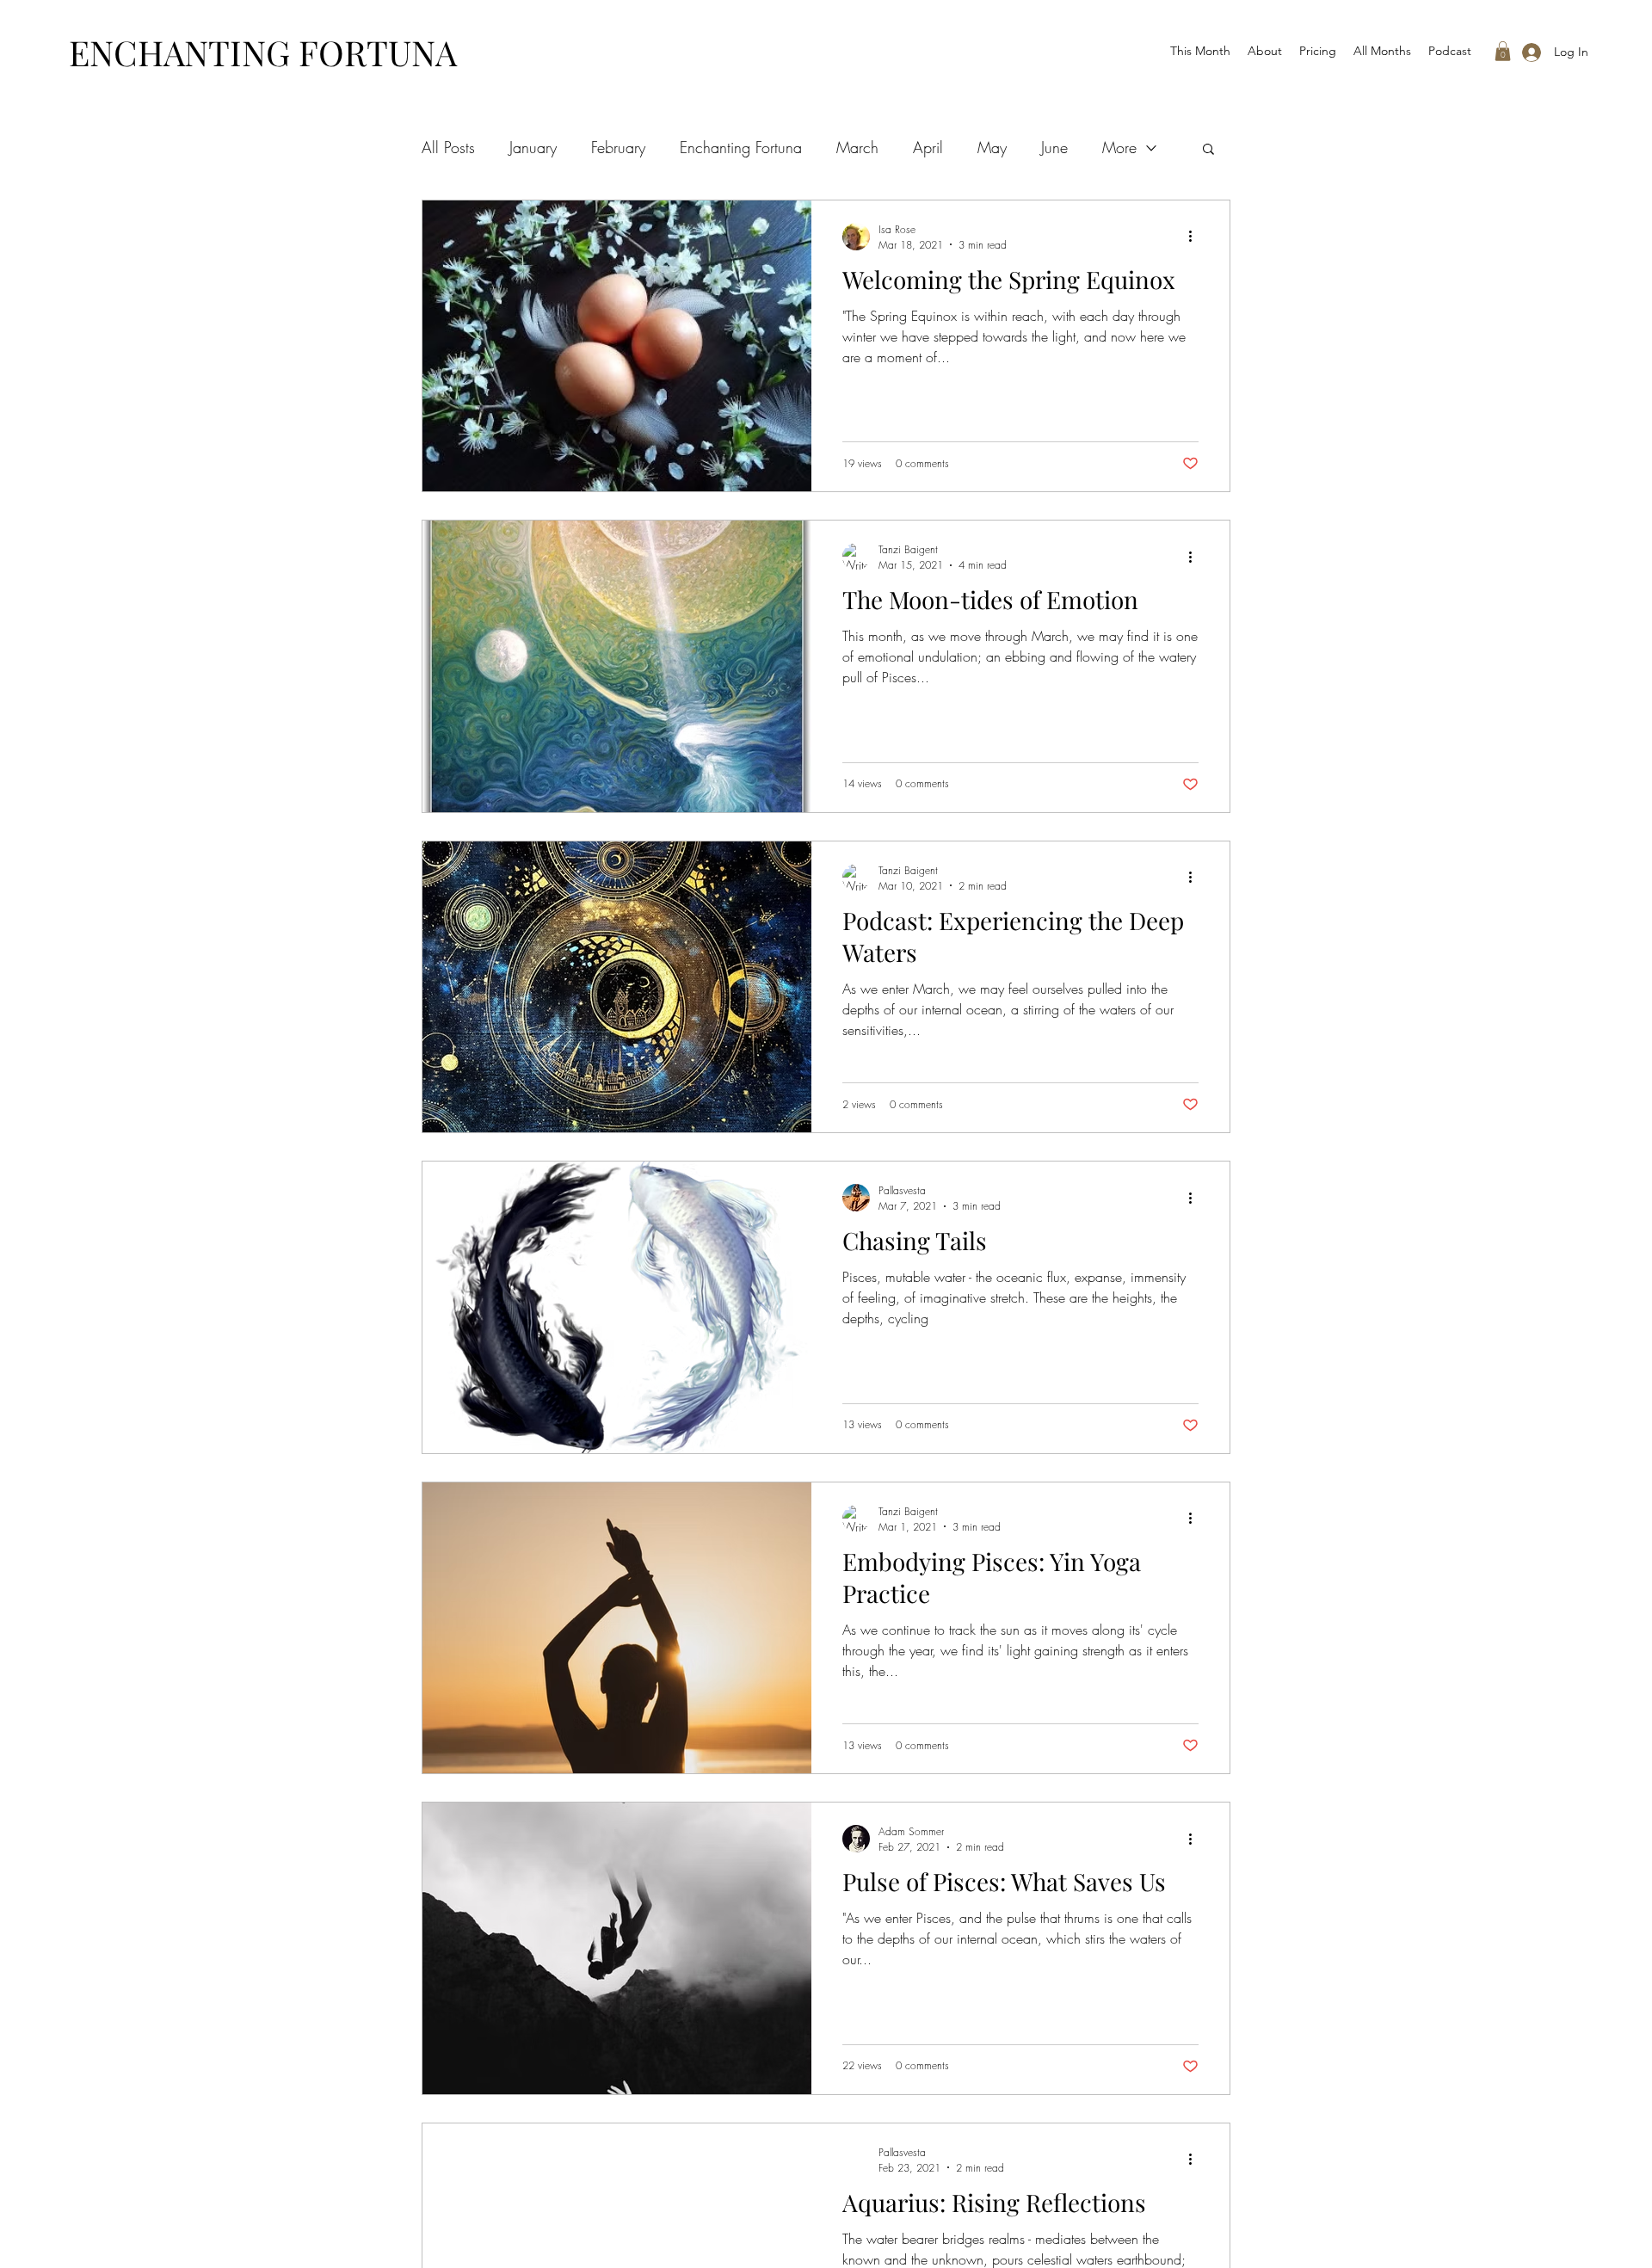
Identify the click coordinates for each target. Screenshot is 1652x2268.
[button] (1503, 51)
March (857, 147)
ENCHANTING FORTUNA (263, 52)
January (533, 147)
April (928, 147)
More (1119, 147)
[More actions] (1196, 237)
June (1054, 147)
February (618, 147)
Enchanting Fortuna (741, 147)
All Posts (448, 147)
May (992, 147)
